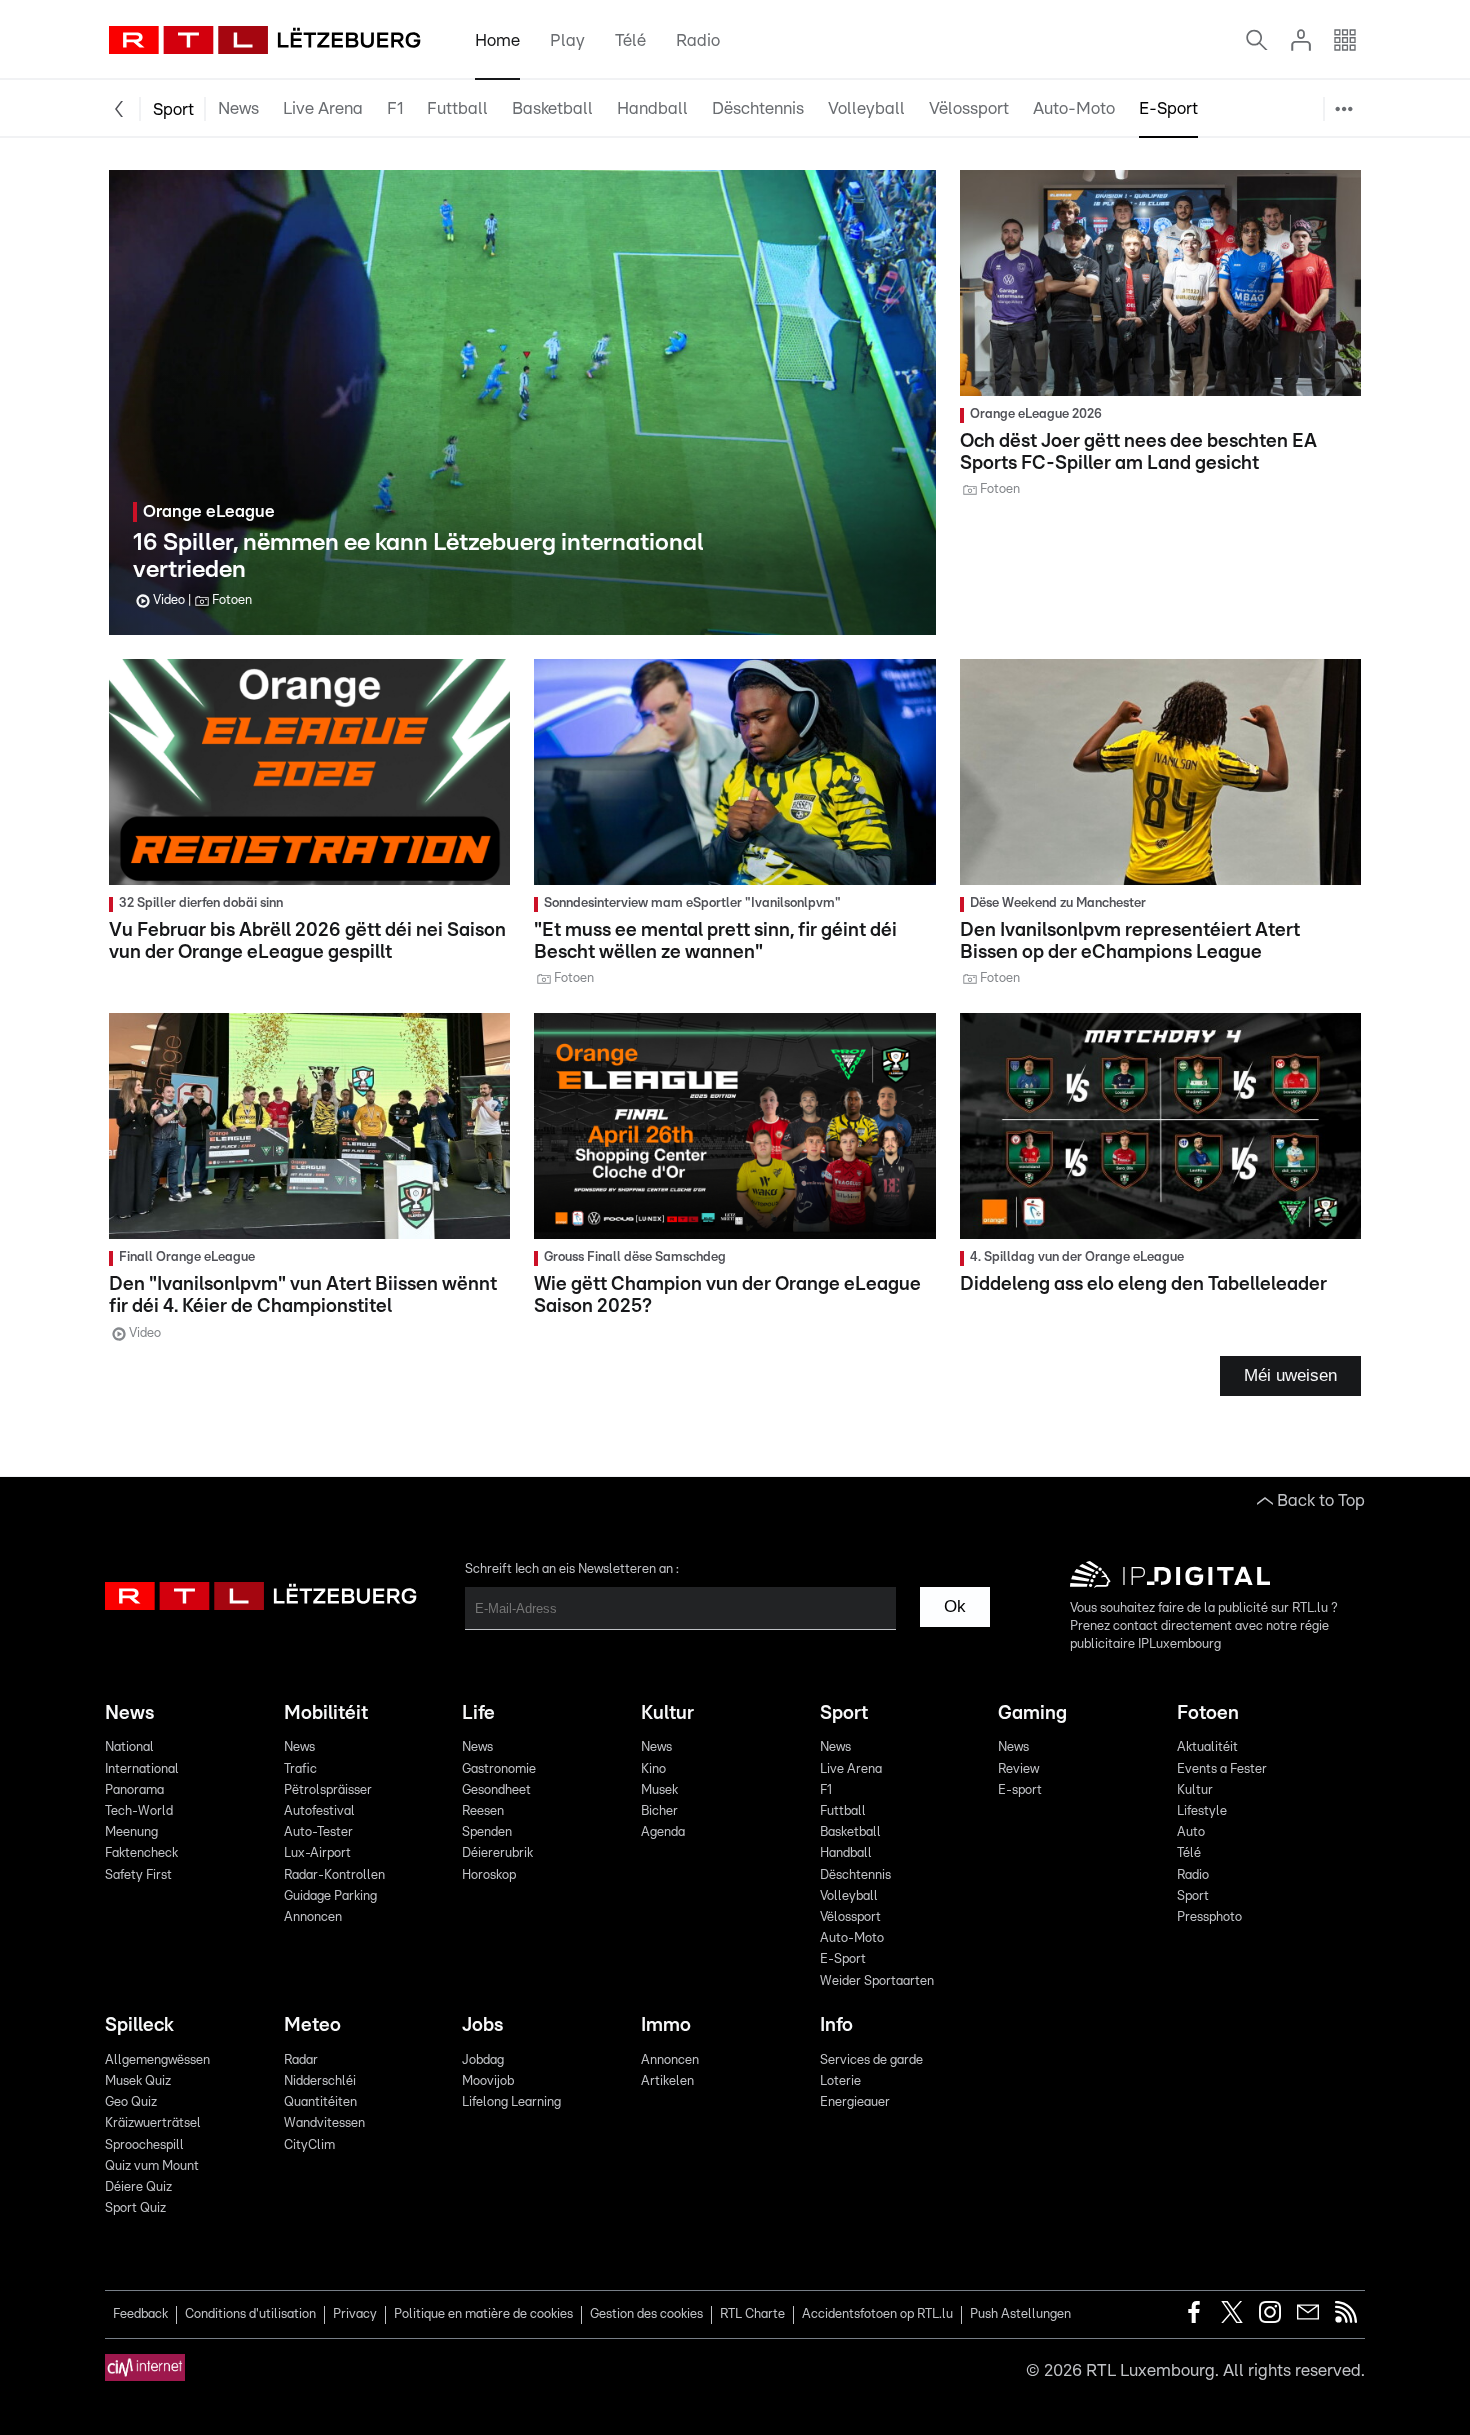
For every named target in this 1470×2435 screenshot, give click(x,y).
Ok (955, 1606)
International (142, 1769)
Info (836, 2025)
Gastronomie (499, 1769)
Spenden (487, 1832)
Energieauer (855, 2102)
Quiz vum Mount (152, 2166)
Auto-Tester (318, 1832)
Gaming (1032, 1713)
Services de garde (871, 2060)
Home (497, 40)
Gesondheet (496, 1790)
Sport (173, 109)
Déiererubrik (497, 1853)
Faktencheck (141, 1853)
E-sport (1020, 1790)
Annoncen (313, 1917)
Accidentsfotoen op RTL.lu (877, 2314)
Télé (630, 40)
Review (1018, 1769)
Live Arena (323, 108)
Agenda (663, 1832)
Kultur (667, 1713)
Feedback (140, 2314)
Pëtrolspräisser (328, 1790)
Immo (666, 2025)
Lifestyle (1202, 1811)
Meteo (312, 2025)
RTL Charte (752, 2314)
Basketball (552, 108)
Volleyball (866, 108)
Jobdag (483, 2060)
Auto (1191, 1832)
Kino (653, 1769)
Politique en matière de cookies (483, 2314)
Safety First (138, 1875)
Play (567, 40)
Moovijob (488, 2081)
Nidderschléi (320, 2081)
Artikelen (667, 2081)
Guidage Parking (330, 1896)
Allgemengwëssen (157, 2060)
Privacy (355, 2314)
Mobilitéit (326, 1713)
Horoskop (489, 1875)
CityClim (309, 2145)
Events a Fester (1222, 1769)
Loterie (840, 2081)
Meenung (131, 1832)
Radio (698, 40)
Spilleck (139, 2025)
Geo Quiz (131, 2102)
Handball (652, 108)
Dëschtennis (758, 108)
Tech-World (139, 1811)
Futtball (457, 108)
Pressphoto (1209, 1917)
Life (478, 1713)
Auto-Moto (1074, 108)
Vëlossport (969, 108)
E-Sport (1168, 108)
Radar (301, 2060)
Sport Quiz (135, 2208)
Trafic (300, 1769)
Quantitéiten (320, 2102)
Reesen (483, 1811)
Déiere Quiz (138, 2187)
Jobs (482, 2025)
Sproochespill (144, 2145)
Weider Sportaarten (1269, 161)
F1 (395, 108)
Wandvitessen (324, 2123)
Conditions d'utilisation (250, 2314)
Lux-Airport (317, 1853)
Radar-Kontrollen (334, 1875)
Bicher (659, 1811)
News (238, 108)
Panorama (134, 1790)
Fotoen (1208, 1713)
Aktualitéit (1207, 1747)
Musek (659, 1790)
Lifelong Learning (511, 2102)
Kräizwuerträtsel (153, 2123)
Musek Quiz (138, 2081)
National (129, 1747)
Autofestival (319, 1811)
